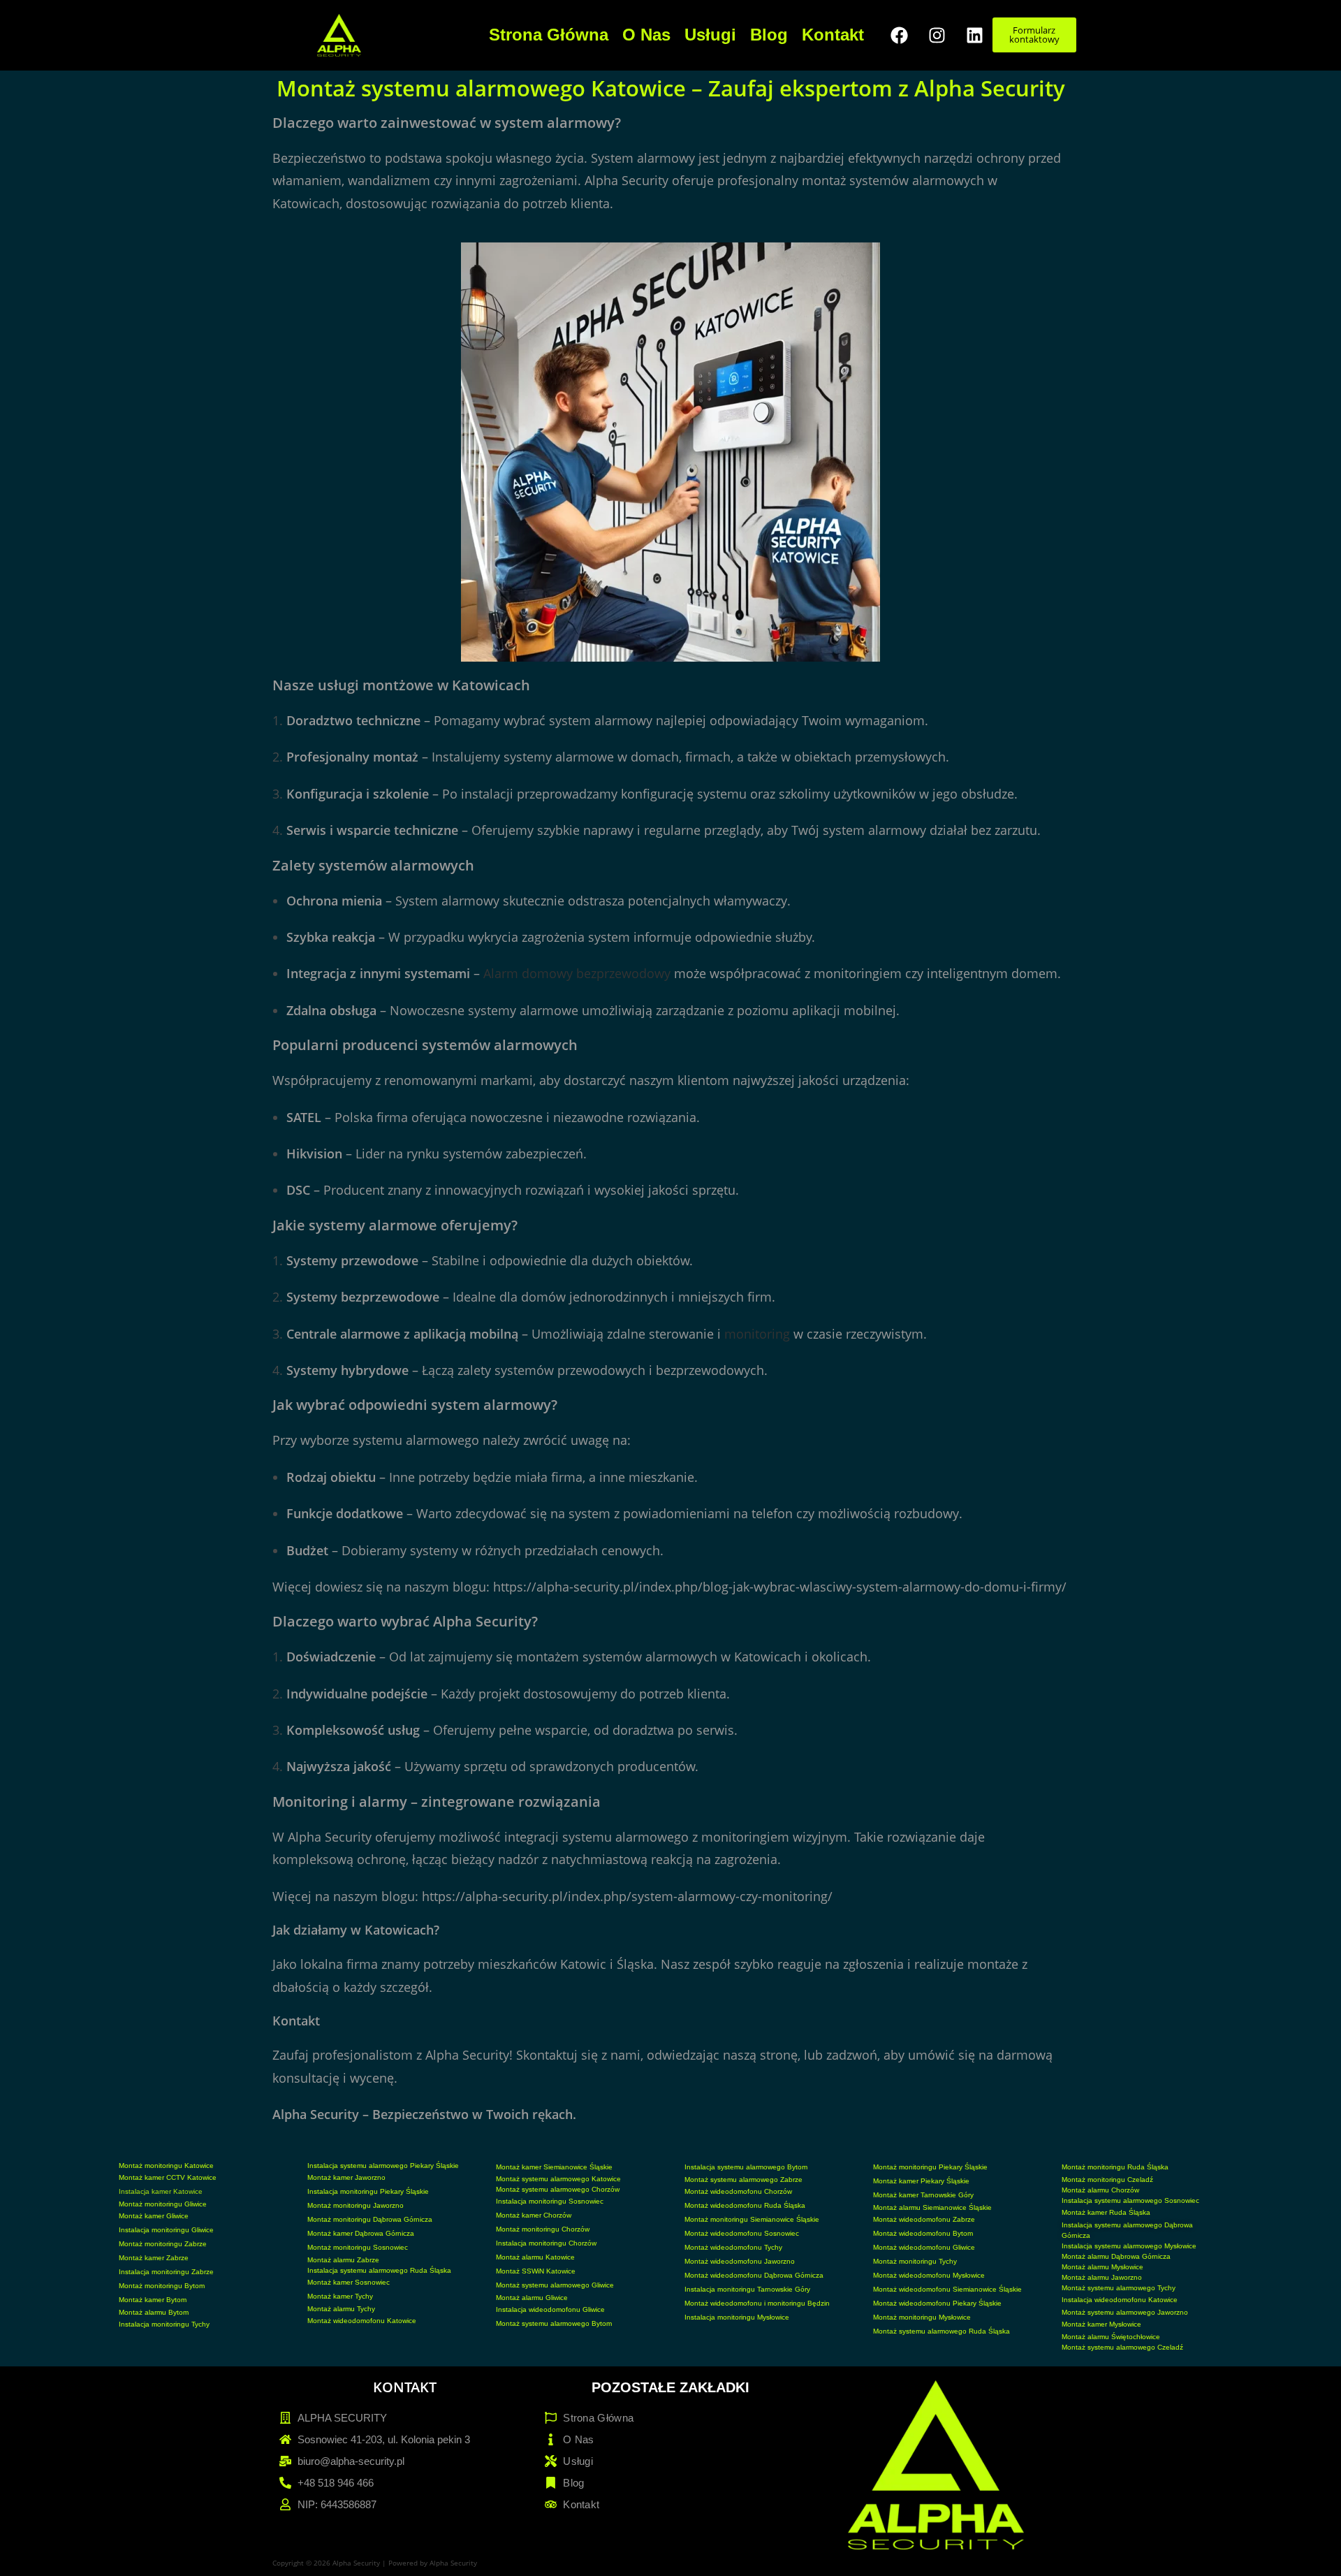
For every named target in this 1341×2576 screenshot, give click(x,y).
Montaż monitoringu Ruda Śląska (1115, 2167)
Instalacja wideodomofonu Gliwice (550, 2309)
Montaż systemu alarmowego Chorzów (558, 2189)
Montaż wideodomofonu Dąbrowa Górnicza (754, 2275)
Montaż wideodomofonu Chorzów (738, 2191)
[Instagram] (937, 35)
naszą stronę (760, 2055)
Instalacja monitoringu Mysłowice (737, 2317)
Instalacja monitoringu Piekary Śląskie (368, 2191)
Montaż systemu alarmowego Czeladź (1122, 2347)
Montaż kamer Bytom (153, 2300)
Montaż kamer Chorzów (534, 2215)
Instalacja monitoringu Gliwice (166, 2230)
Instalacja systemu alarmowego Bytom (746, 2167)
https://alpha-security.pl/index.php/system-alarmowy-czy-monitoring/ (627, 1896)
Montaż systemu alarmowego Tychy (1119, 2288)
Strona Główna (549, 35)
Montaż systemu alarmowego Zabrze (743, 2180)
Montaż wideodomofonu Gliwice (924, 2247)
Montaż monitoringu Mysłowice (922, 2317)
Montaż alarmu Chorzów (1100, 2190)
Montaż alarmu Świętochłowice (1111, 2337)
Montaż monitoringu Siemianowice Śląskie (752, 2219)
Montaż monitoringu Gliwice (163, 2204)
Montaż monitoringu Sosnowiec (358, 2247)
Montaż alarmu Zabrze (343, 2260)
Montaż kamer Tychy (340, 2296)
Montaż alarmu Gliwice (532, 2298)
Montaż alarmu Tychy (341, 2309)
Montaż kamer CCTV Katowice (168, 2177)
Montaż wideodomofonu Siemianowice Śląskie (947, 2289)
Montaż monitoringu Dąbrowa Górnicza (370, 2219)
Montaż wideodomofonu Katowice (362, 2321)
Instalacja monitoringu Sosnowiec (550, 2201)
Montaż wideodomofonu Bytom (923, 2233)
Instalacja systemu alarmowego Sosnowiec (1130, 2200)
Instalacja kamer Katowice (161, 2191)
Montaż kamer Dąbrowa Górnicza (361, 2233)
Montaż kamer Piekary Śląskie (921, 2181)
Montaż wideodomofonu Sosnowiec (742, 2233)
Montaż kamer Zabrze (154, 2258)
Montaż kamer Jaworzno (346, 2177)
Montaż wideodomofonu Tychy (733, 2247)
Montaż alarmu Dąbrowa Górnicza (1116, 2256)
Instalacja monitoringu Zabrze (166, 2272)
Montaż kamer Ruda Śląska (1106, 2212)
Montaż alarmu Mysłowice (1102, 2267)
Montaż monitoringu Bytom (162, 2286)
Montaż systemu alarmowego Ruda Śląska (941, 2331)
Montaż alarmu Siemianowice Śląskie (932, 2207)
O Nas (646, 35)
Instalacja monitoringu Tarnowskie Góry (747, 2289)
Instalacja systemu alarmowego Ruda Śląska (379, 2270)
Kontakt (833, 35)
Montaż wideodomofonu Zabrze (924, 2219)
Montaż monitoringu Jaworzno (356, 2205)
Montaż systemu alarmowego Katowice (558, 2179)
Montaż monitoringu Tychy (915, 2261)
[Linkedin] (975, 35)
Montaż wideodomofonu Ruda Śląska (745, 2205)
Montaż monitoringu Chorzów (543, 2229)
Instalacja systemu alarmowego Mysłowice (1129, 2246)
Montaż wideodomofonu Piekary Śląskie (937, 2303)
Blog (769, 35)
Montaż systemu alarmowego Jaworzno (1125, 2312)
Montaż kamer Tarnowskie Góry (923, 2195)
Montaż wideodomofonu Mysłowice (929, 2275)
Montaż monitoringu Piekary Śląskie (930, 2167)
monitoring (757, 1334)
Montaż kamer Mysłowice (1101, 2324)
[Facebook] (900, 35)
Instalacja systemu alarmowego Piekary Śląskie (383, 2166)
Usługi (710, 35)
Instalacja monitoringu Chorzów (546, 2243)
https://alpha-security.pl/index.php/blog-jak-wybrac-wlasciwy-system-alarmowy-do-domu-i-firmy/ (780, 1587)
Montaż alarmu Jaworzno (1102, 2277)
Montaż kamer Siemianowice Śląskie (554, 2167)
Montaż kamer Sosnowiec (349, 2282)
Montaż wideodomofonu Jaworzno (740, 2261)
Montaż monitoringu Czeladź (1107, 2180)
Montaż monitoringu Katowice (166, 2166)
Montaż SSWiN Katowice (536, 2271)
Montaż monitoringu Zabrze (163, 2244)
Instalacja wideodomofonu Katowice (1120, 2300)
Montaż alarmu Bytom (154, 2312)
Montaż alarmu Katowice (535, 2257)
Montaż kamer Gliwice (154, 2216)
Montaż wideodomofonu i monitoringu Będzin (757, 2303)
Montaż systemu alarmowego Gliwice (555, 2285)
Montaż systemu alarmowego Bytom (554, 2323)
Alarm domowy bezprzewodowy (577, 973)
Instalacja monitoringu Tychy (164, 2324)
